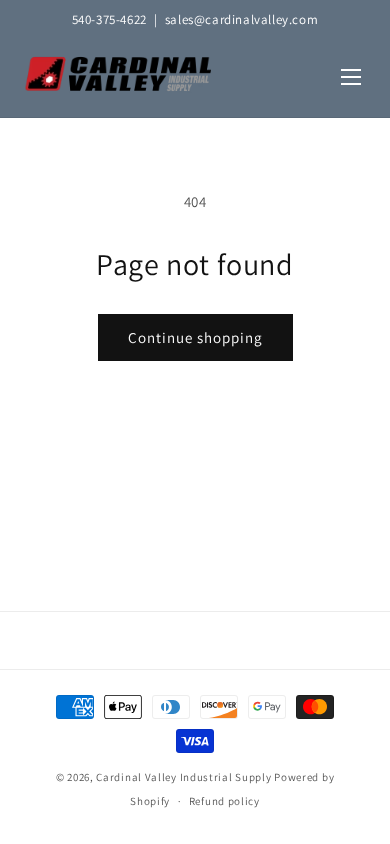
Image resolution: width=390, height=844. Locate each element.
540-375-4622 (109, 19)
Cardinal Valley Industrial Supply (183, 777)
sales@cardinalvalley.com (241, 19)
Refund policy (224, 801)
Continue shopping (195, 337)
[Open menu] (351, 78)
